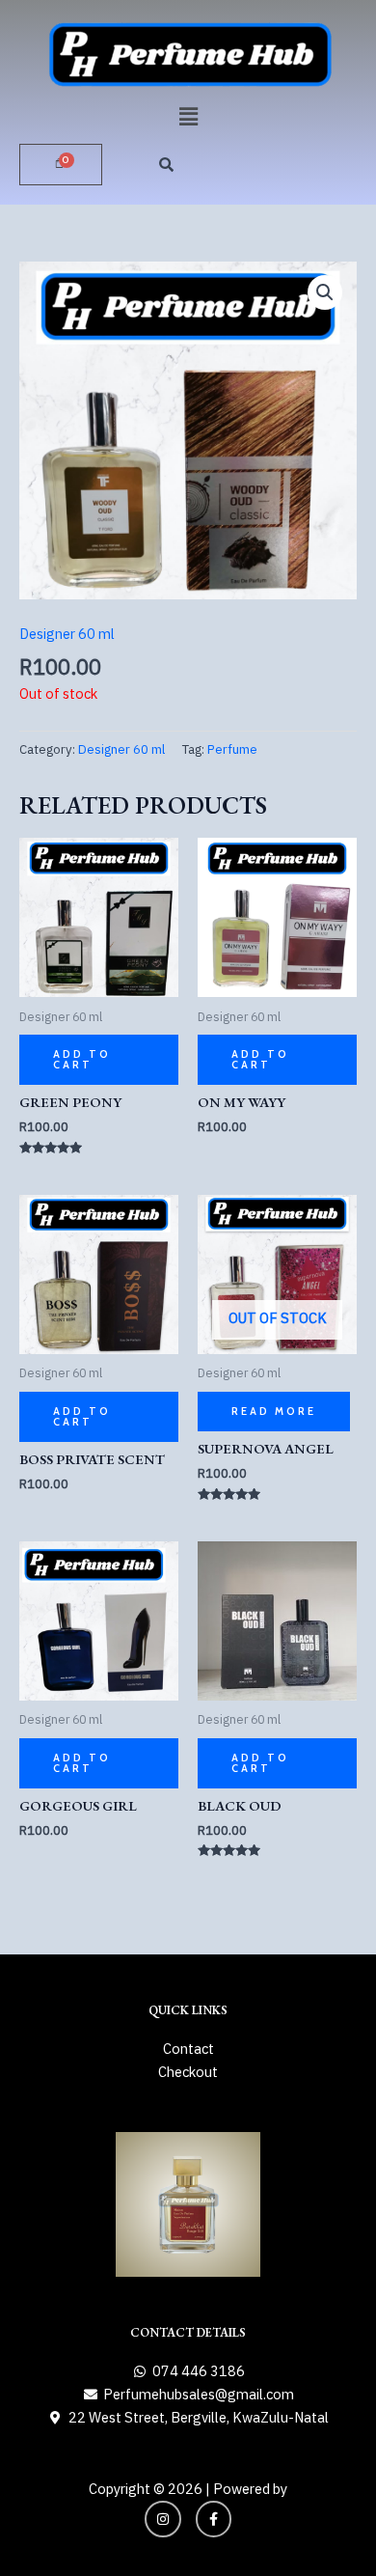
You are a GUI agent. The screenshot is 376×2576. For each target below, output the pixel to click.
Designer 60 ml (67, 634)
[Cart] (61, 165)
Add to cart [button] (82, 1059)
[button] (188, 116)
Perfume (232, 749)
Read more (274, 1411)
